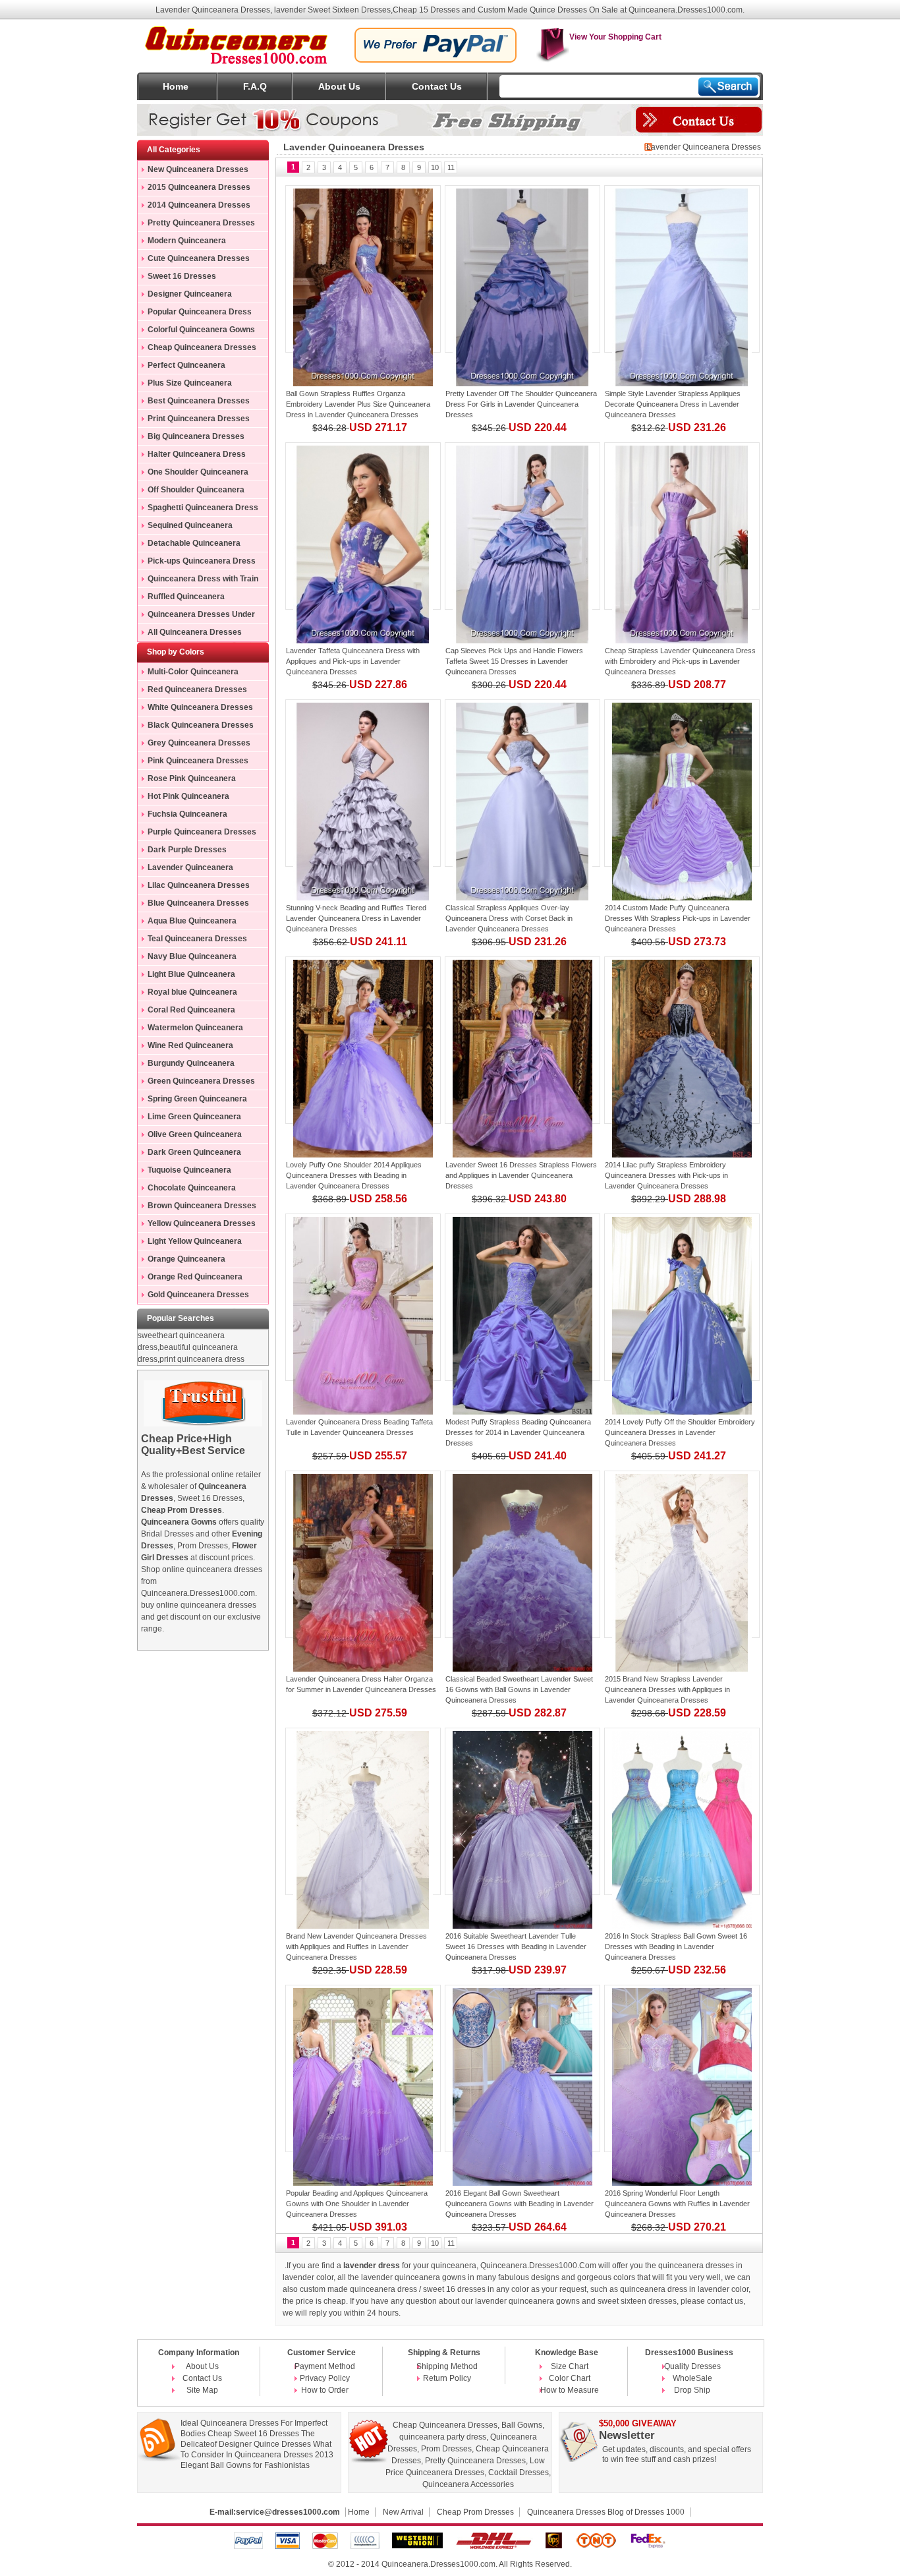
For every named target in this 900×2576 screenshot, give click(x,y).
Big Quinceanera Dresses (196, 436)
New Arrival (403, 2512)
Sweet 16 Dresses (182, 276)
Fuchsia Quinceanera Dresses (183, 816)
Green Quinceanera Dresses (201, 1081)
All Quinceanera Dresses (195, 632)
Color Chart (570, 2378)
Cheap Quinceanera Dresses (202, 347)
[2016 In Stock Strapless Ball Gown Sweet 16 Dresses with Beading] (682, 1811)
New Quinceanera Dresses (198, 169)
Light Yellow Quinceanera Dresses (190, 1243)
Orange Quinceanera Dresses (182, 1261)
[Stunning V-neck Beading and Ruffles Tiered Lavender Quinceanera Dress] (363, 783)
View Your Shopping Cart (615, 37)
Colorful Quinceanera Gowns (201, 330)
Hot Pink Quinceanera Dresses (183, 798)
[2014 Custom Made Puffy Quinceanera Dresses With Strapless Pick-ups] (682, 783)
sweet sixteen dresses (637, 2301)
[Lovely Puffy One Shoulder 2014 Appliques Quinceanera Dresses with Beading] (363, 1040)
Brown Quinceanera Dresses (202, 1206)
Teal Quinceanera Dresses (197, 939)
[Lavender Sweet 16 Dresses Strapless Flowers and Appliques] (522, 1040)
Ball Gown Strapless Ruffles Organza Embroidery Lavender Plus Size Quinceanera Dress (358, 404)
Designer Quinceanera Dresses (185, 296)
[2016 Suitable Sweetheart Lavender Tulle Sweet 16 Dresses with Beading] (522, 1811)
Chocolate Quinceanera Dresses (187, 1190)
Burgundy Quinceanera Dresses (186, 1065)
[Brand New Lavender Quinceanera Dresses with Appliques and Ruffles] (363, 1811)
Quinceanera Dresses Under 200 (196, 616)
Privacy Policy (325, 2378)
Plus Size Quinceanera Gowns (185, 385)
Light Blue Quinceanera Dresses (186, 976)
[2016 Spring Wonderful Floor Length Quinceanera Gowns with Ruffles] (682, 2068)
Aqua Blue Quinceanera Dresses (187, 923)
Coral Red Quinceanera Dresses (186, 1012)
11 (451, 167)
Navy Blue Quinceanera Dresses (187, 958)
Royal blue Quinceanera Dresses (187, 994)
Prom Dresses (446, 2449)
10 (435, 167)
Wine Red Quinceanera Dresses (185, 1047)
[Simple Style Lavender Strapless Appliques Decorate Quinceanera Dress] (682, 269)
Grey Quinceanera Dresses (199, 743)
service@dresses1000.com (288, 2512)
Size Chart (570, 2366)
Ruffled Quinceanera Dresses (181, 599)
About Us (339, 86)
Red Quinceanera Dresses (197, 689)
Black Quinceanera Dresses (201, 725)
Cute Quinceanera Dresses (199, 258)
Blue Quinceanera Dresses (198, 903)
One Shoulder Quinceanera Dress (193, 474)
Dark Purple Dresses (187, 850)
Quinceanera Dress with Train (203, 579)
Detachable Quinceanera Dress (189, 545)
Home (176, 86)
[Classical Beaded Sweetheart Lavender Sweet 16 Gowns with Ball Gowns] (522, 1554)
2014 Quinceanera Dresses (199, 205)
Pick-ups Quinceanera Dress (202, 561)
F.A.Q (255, 86)
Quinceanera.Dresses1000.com (438, 2564)
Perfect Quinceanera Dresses (182, 367)
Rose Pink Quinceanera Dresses (187, 780)
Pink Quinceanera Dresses (198, 761)
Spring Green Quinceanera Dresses (192, 1101)
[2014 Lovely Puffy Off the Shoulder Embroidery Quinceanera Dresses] (682, 1297)
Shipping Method (447, 2366)
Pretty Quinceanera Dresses (201, 223)
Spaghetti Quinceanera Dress (203, 508)
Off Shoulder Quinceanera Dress (191, 492)
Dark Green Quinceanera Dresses (189, 1154)
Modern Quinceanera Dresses (182, 243)
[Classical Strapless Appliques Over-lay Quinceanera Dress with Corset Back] (522, 783)
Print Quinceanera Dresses (199, 419)
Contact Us (437, 86)
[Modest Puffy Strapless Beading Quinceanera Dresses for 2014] (522, 1297)
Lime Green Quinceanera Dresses (189, 1119)
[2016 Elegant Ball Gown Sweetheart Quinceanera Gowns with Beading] (522, 2068)
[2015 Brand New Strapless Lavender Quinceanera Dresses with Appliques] (682, 1554)
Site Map (202, 2390)
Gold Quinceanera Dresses (198, 1295)
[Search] (728, 87)
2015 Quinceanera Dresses (199, 187)
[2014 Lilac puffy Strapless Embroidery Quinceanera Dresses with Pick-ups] (682, 1040)
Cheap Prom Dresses (475, 2512)
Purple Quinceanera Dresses (202, 832)
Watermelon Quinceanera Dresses (190, 1030)
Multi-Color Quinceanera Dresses (188, 674)
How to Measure (570, 2390)
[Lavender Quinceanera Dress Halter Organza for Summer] (363, 1554)
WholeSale (692, 2378)
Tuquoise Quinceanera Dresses (184, 1172)
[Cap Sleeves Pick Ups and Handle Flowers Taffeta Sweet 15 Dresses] (522, 526)
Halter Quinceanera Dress (197, 454)
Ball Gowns (522, 2425)
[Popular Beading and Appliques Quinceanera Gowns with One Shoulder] (363, 2068)
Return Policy (447, 2378)
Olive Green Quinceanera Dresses (190, 1136)
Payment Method (325, 2366)
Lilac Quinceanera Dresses (199, 885)
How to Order (325, 2390)
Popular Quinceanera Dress (200, 312)
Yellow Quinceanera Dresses (202, 1223)
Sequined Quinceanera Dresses (185, 527)
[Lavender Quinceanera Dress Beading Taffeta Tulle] (363, 1297)
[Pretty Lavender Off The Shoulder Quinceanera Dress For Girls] (522, 269)
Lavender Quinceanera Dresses (185, 869)
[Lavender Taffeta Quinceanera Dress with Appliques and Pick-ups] (363, 526)
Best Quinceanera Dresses (199, 401)
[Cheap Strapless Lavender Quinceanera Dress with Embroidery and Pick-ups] (682, 526)
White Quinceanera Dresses (200, 707)
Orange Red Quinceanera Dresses (190, 1279)
